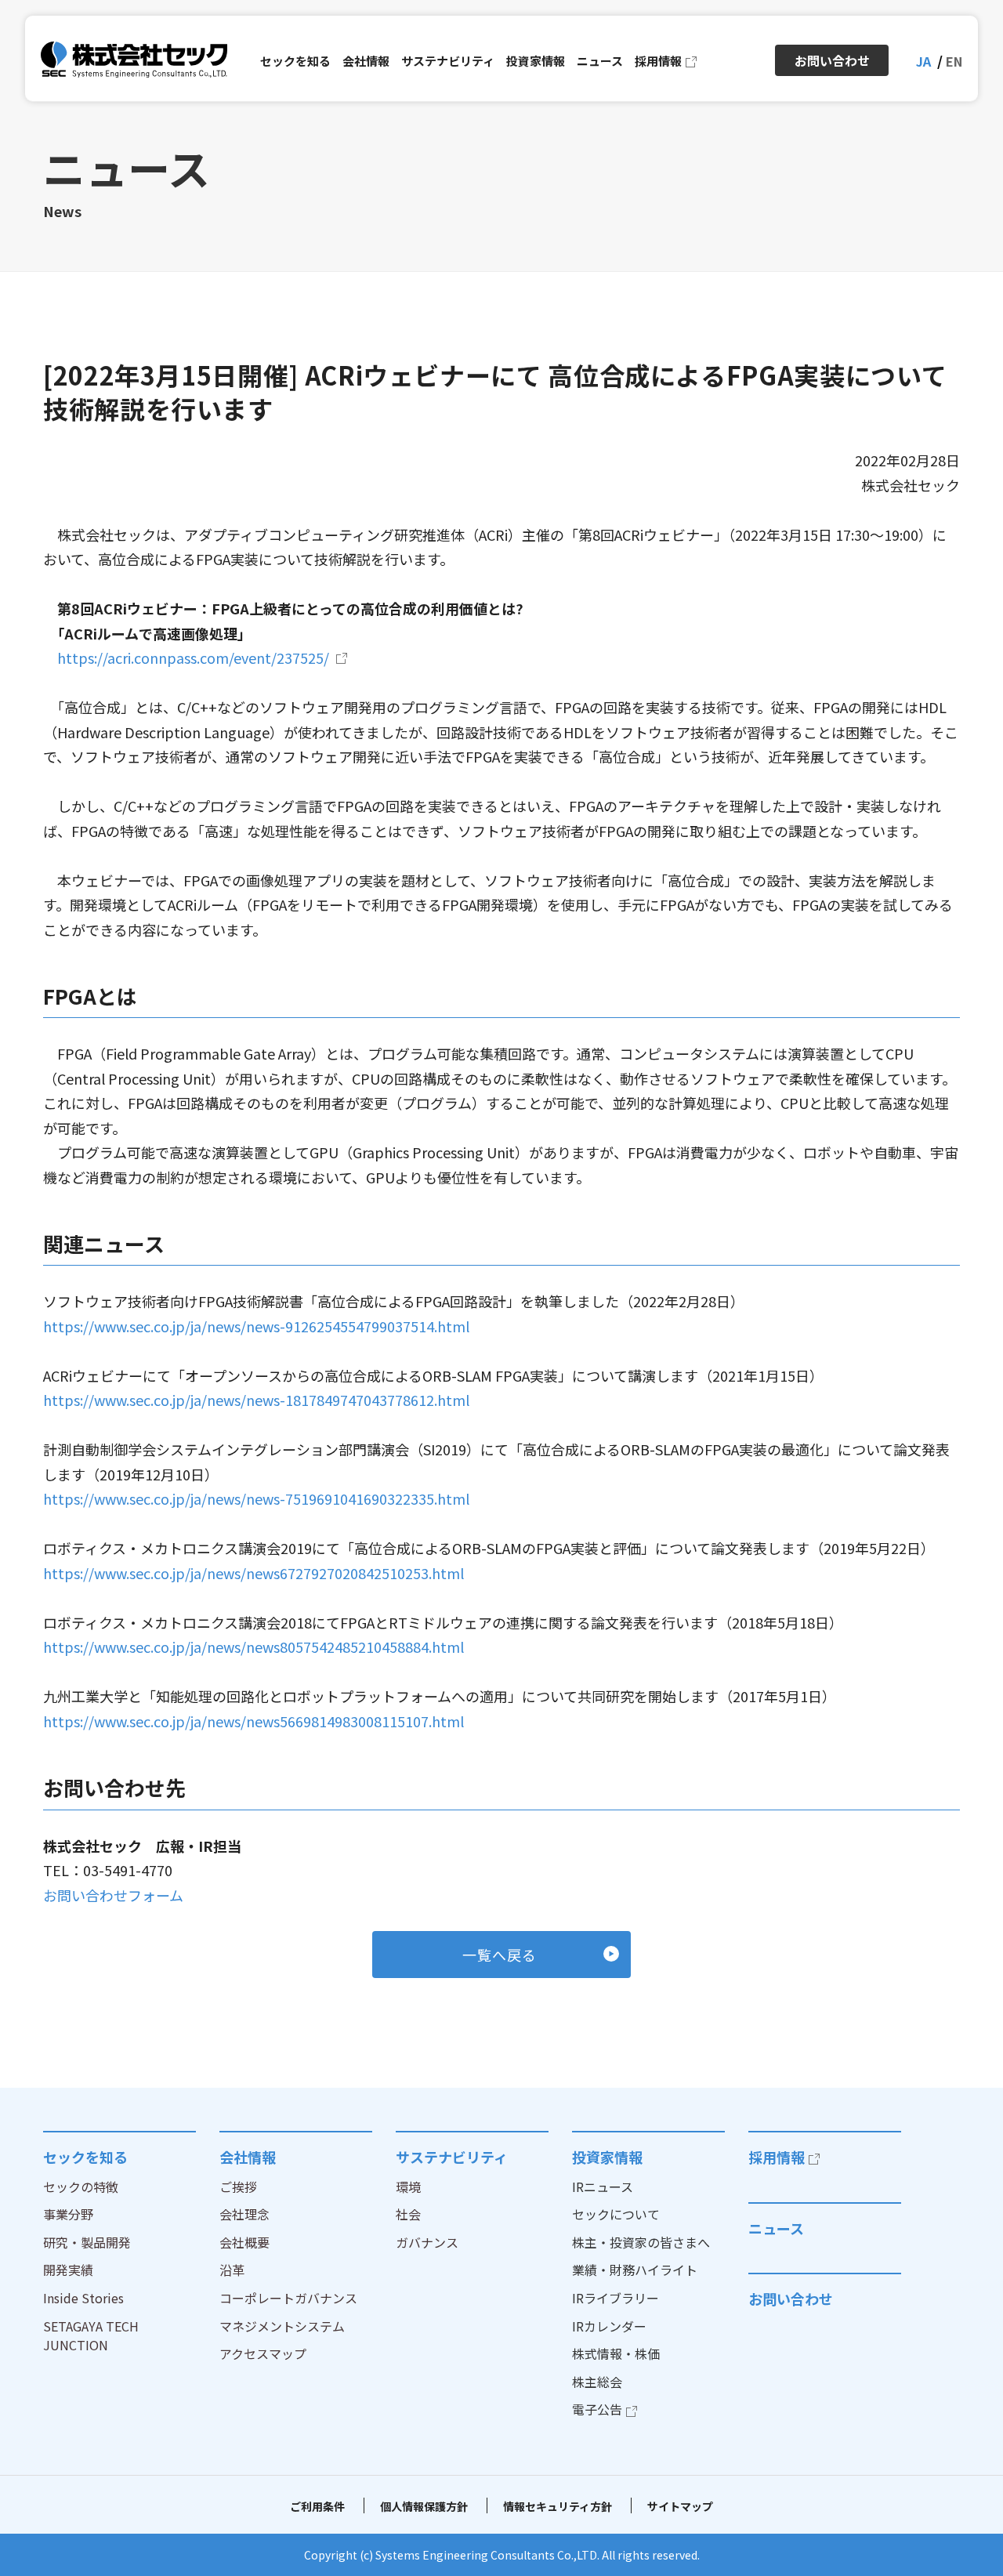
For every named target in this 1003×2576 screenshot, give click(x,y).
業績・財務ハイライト (635, 2270)
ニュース (776, 2228)
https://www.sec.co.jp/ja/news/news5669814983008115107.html (253, 1721)
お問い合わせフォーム (113, 1895)
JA (923, 61)
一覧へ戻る (500, 1955)
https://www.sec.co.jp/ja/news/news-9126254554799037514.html (256, 1326)
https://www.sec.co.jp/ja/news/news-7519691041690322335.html (256, 1498)
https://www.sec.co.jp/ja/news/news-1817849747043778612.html (256, 1400)
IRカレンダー (609, 2326)
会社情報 (248, 2157)
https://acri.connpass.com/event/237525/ (193, 658)
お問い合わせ (791, 2299)
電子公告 (597, 2409)
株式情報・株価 (616, 2353)
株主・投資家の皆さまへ (641, 2242)
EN (954, 61)
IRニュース (603, 2187)
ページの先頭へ (972, 2131)
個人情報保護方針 (424, 2506)
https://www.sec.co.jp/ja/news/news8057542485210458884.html (253, 1647)
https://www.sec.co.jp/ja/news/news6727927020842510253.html (253, 1573)
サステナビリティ (452, 2157)
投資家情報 (607, 2157)
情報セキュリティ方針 (558, 2506)
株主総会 (597, 2382)
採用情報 (777, 2157)
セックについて (616, 2214)
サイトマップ (680, 2506)
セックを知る (85, 2157)
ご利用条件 (317, 2506)
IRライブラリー (616, 2298)
